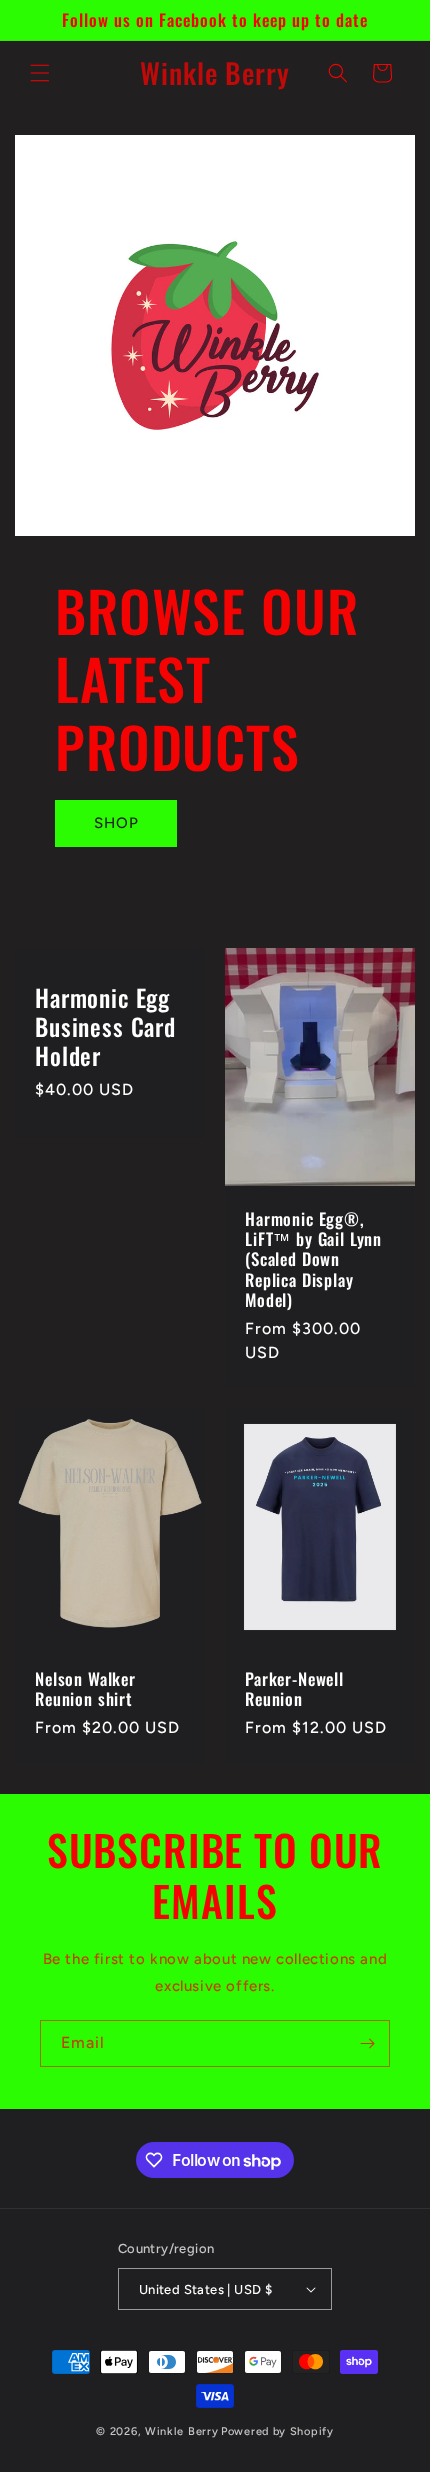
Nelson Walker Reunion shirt (85, 1689)
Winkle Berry (181, 2431)
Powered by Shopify (277, 2431)
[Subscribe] (367, 2043)
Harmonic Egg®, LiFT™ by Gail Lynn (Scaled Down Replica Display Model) (313, 1259)
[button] (40, 73)
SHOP (116, 823)
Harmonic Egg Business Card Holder (105, 1027)
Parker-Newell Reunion (294, 1689)
